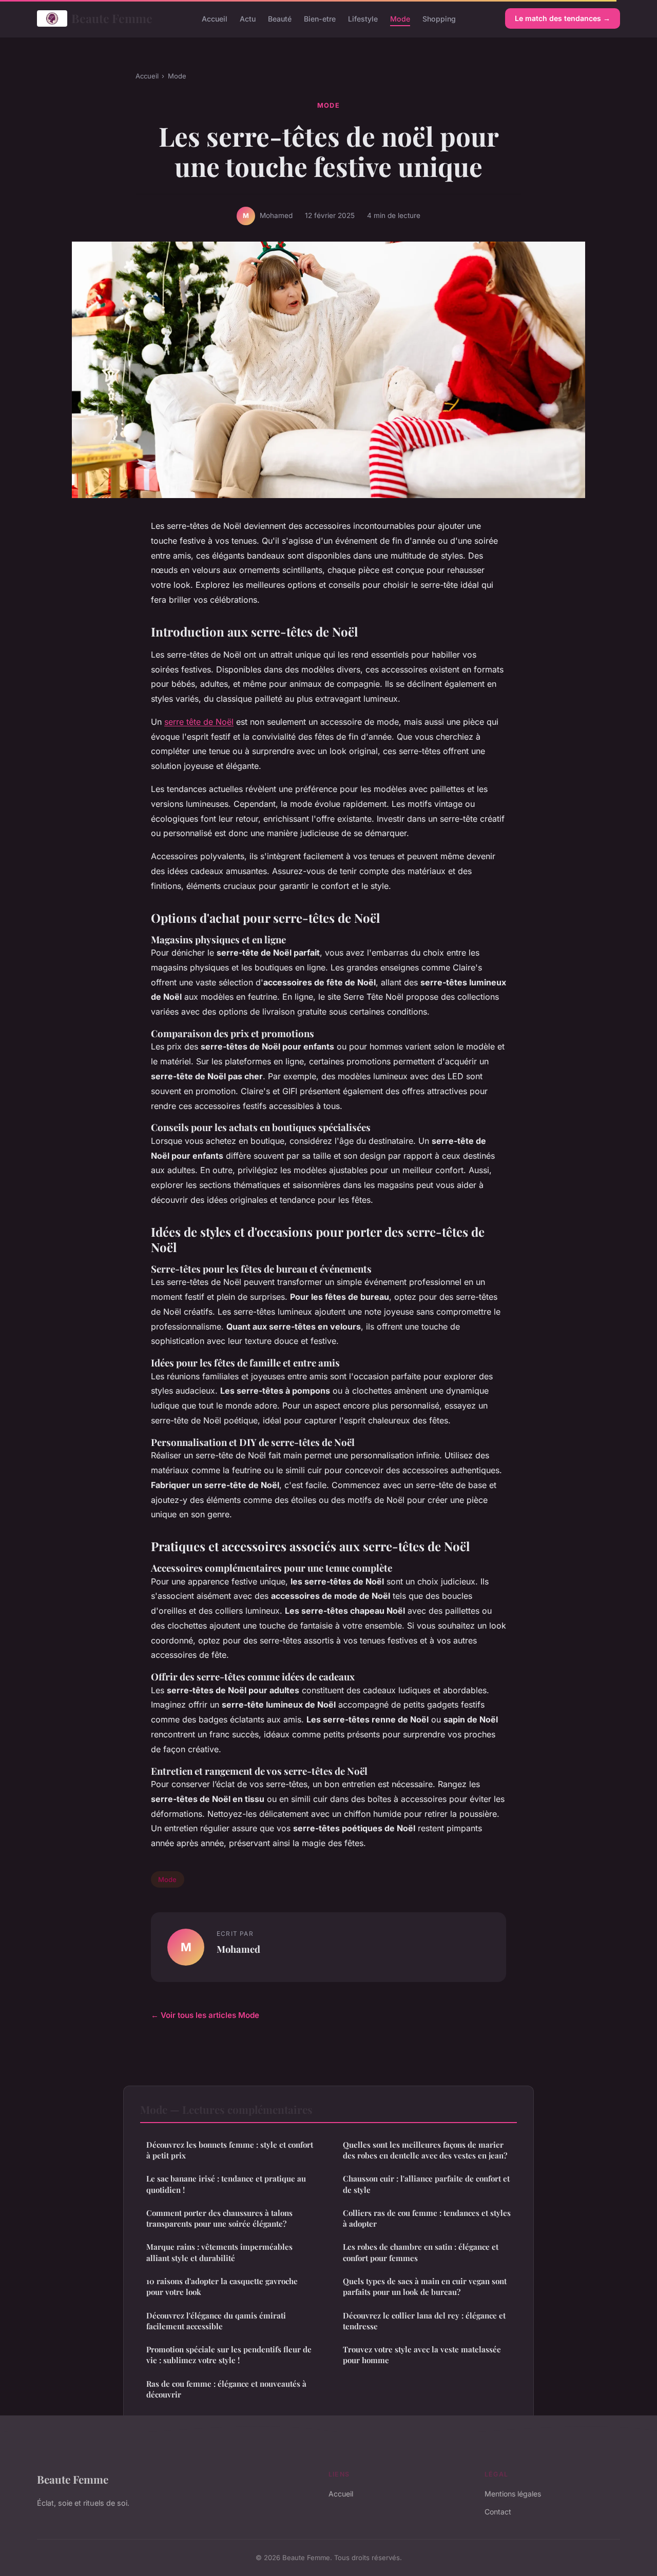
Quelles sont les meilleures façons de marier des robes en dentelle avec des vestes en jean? (425, 2150)
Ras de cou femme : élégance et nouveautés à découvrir (226, 2389)
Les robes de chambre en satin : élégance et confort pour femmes (421, 2252)
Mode (400, 18)
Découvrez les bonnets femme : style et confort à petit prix (230, 2150)
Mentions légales (513, 2494)
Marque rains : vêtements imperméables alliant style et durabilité (219, 2252)
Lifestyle (363, 18)
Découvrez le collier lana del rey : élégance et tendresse (424, 2321)
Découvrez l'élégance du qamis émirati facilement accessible (216, 2321)
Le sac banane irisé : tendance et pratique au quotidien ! (226, 2184)
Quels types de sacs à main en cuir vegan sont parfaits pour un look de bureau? (425, 2286)
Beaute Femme (112, 18)
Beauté (280, 18)
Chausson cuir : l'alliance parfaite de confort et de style (426, 2184)
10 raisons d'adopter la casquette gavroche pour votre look (222, 2286)
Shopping (439, 18)
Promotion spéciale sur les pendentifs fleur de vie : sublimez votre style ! (229, 2355)
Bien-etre (320, 18)
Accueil (215, 18)
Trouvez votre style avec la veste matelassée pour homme (422, 2355)
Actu (248, 18)
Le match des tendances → (563, 18)
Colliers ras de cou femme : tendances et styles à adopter (427, 2218)
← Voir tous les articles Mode (205, 2015)
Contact (498, 2512)
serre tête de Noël (199, 722)
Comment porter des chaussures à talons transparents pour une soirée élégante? (219, 2218)
